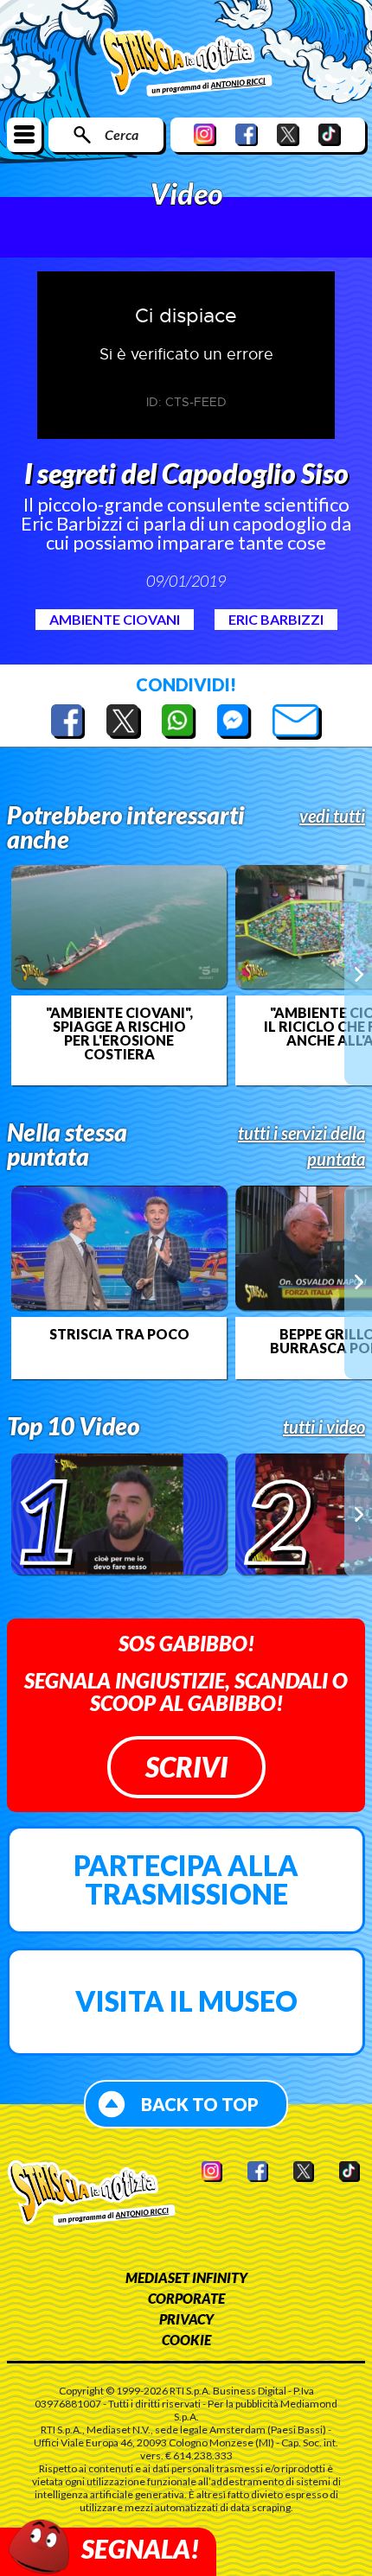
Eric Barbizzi (276, 619)
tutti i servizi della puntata (301, 1146)
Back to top (200, 2104)
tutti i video (324, 1427)
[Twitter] (288, 134)
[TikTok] (330, 134)
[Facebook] (247, 134)
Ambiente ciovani (115, 619)
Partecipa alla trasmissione (186, 1880)
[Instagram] (205, 134)
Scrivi (186, 1767)
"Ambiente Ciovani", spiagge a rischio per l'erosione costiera (119, 1034)
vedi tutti (332, 816)
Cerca (122, 134)
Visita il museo (186, 2001)
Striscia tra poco (119, 1334)
